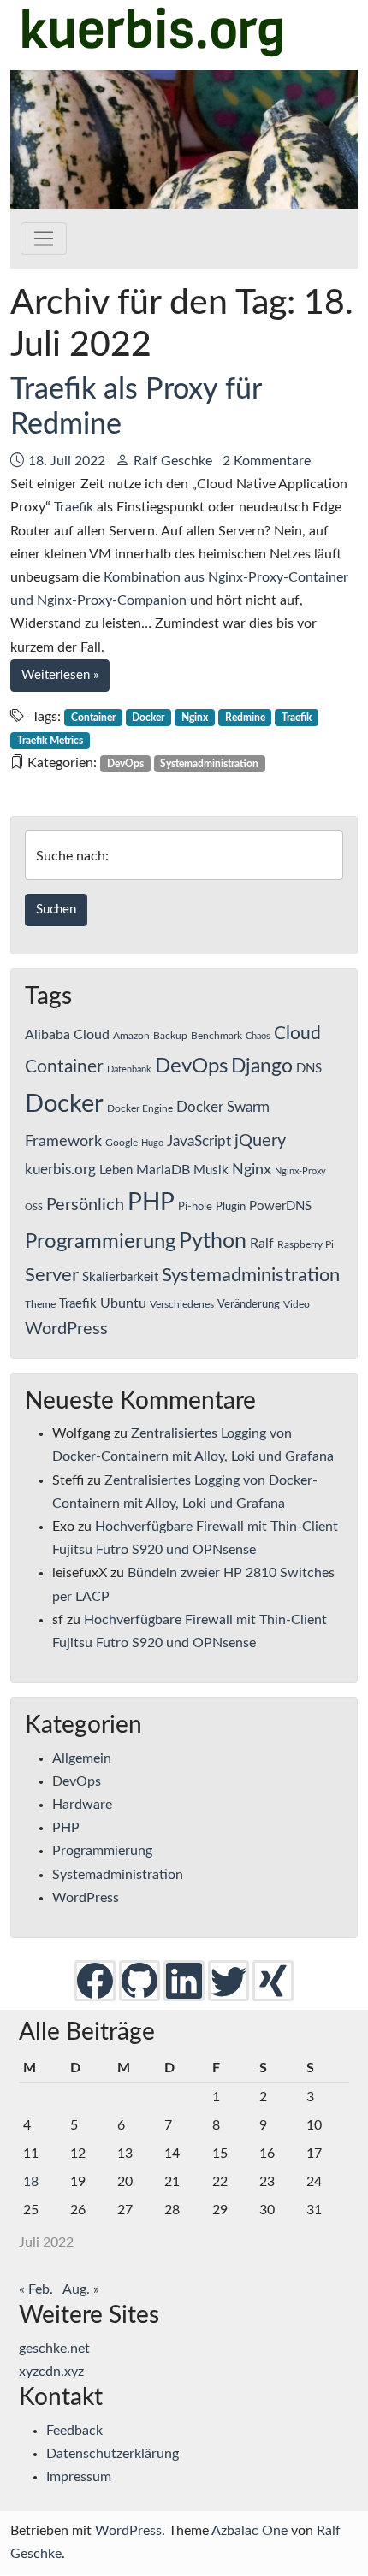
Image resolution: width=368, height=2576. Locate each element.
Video (297, 1304)
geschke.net (54, 2349)
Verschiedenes (182, 1304)
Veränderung (249, 1304)
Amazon (131, 1036)
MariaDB (163, 1170)
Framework (63, 1141)
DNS (309, 1069)
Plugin (231, 1207)
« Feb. (36, 2289)
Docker (148, 718)
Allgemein (82, 1758)
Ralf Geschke (172, 461)
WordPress (66, 1329)
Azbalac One (249, 2531)
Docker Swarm (223, 1108)
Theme (40, 1304)
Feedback (74, 2431)
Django (262, 1066)
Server (52, 1276)
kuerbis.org (60, 1170)
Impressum (79, 2477)
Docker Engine (140, 1108)
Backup (170, 1036)
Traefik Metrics (50, 741)
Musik (211, 1170)
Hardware (82, 1805)
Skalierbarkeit (120, 1277)
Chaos (258, 1036)
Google (122, 1143)
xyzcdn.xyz (51, 2372)
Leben (116, 1170)
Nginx (195, 718)
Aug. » (81, 2289)
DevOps (125, 764)
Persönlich (85, 1205)
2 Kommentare (267, 461)
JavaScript (199, 1142)
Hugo (152, 1143)
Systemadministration (209, 764)
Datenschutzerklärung (113, 2454)
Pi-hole (195, 1207)
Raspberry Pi (306, 1244)
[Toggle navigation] (44, 239)
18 (31, 2182)
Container (93, 718)
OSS (34, 1207)
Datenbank (129, 1069)
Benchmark (217, 1036)
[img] (95, 1980)
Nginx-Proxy (300, 1171)
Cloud (297, 1034)
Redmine (245, 718)
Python (213, 1241)
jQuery (260, 1141)
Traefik (74, 507)
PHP (151, 1202)
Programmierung (100, 1242)
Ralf (262, 1244)
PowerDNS (280, 1206)
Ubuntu (123, 1303)
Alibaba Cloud (67, 1035)
